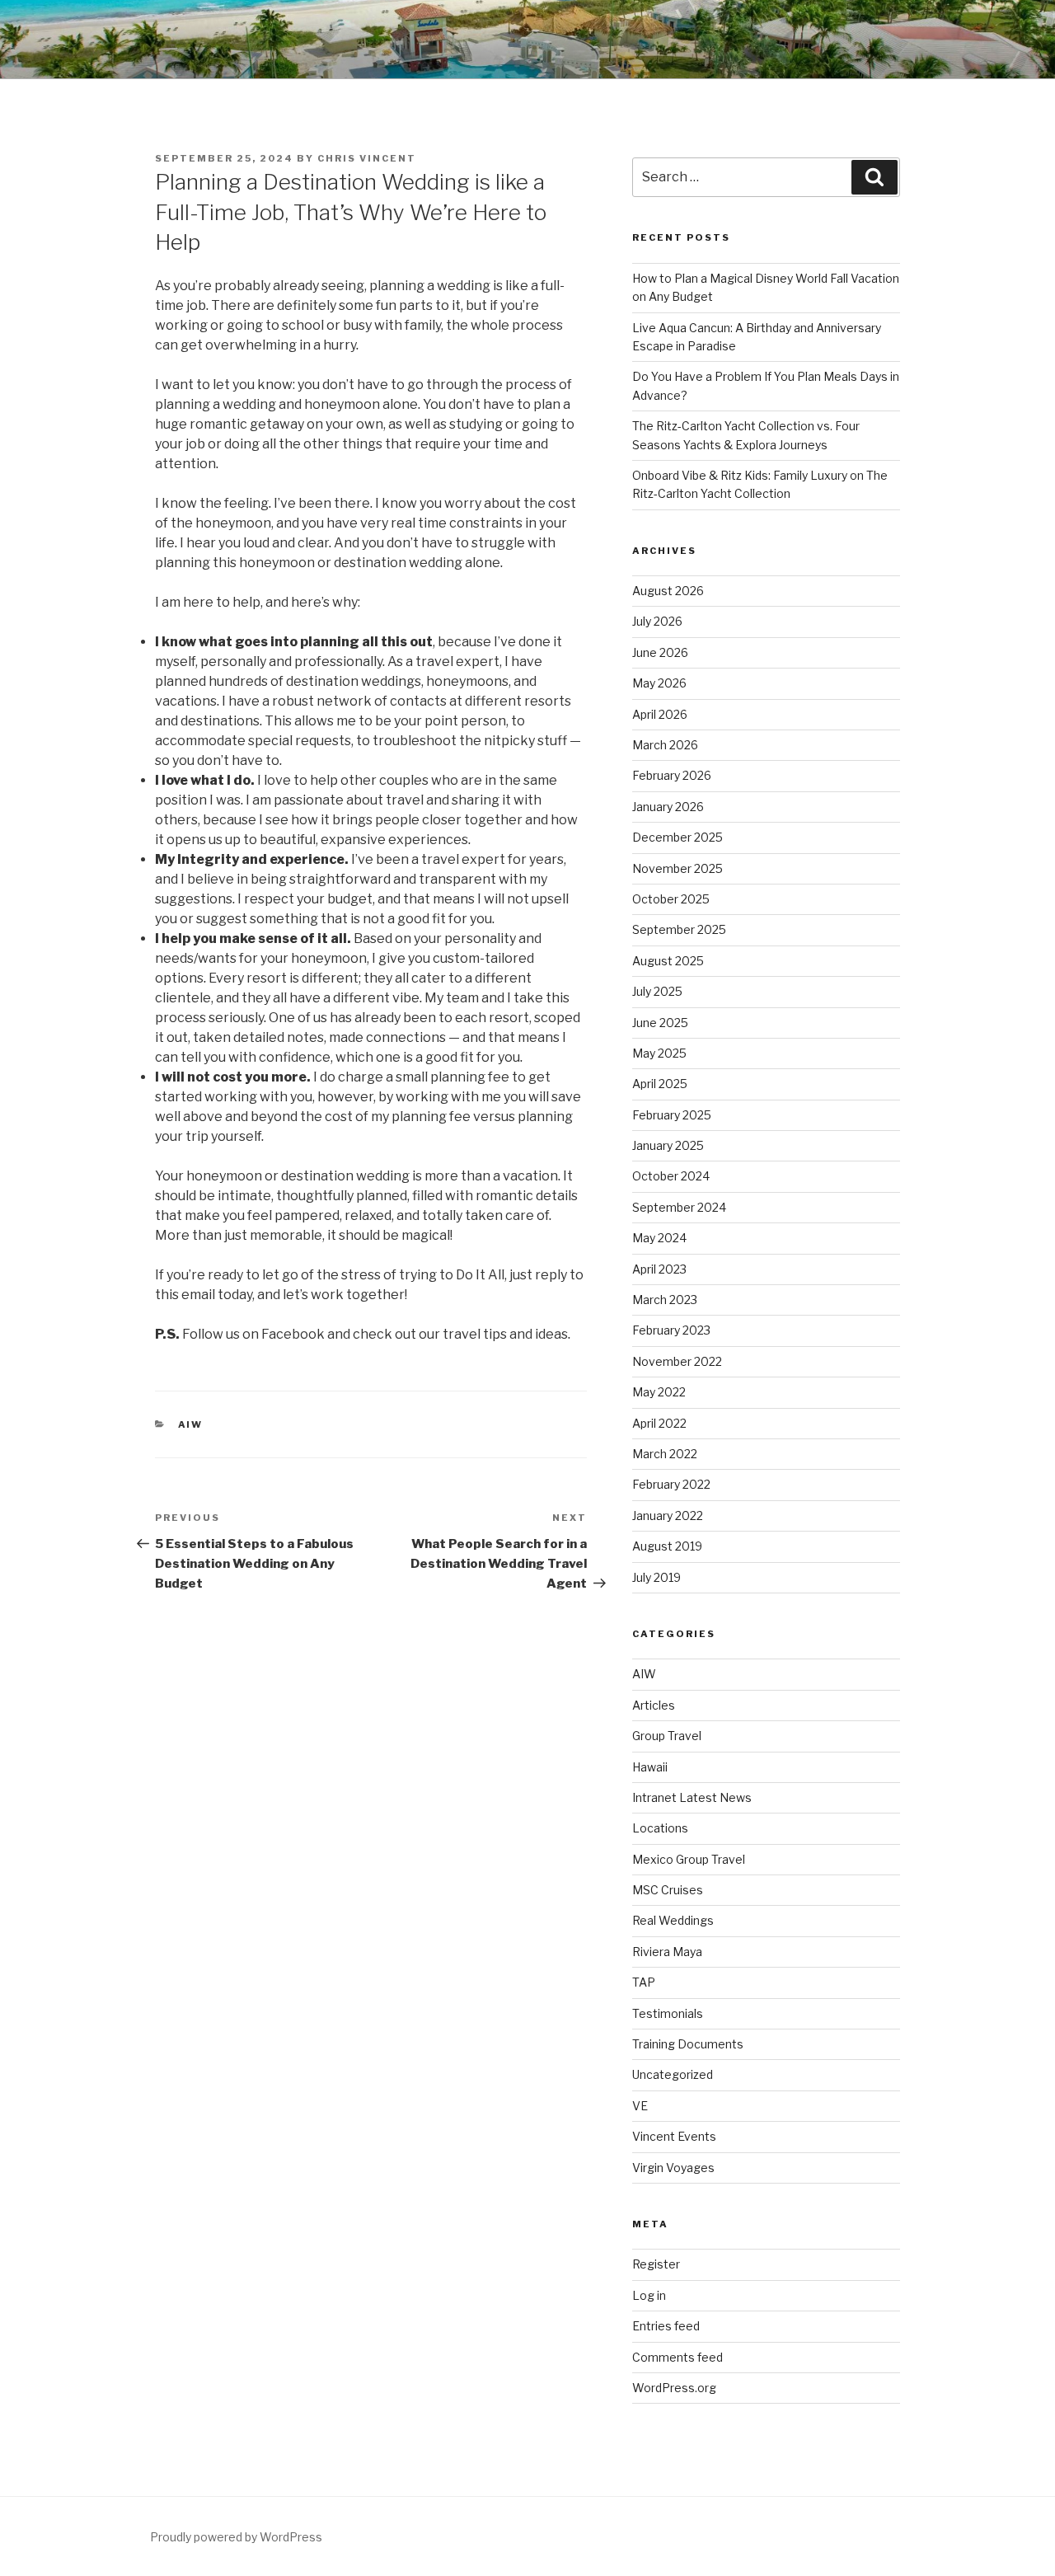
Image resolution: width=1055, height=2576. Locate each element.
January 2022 (668, 1516)
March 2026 (665, 745)
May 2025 (659, 1053)
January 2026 (668, 807)
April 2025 (660, 1084)
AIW (191, 1424)
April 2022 (659, 1423)
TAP (644, 1982)
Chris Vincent (367, 158)
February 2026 (672, 775)
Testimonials (668, 2013)
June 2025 (660, 1023)
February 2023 (671, 1330)
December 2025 (678, 837)
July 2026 (657, 621)
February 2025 (672, 1115)
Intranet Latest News (692, 1797)
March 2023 (665, 1300)
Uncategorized (673, 2074)
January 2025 (668, 1145)
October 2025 (671, 899)
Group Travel (667, 1736)
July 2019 (656, 1577)
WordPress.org (674, 2388)
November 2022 (677, 1361)
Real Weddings (673, 1920)
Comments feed (678, 2357)
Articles (654, 1705)
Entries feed (666, 2326)
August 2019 (667, 1546)
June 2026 (660, 652)
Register (656, 2264)
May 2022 (659, 1392)
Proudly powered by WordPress (236, 2537)
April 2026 (660, 714)
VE (640, 2106)
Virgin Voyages (673, 2168)
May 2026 (659, 683)
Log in (649, 2295)
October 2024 (671, 1176)
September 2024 (679, 1207)
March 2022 (665, 1454)
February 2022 (671, 1484)
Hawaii (650, 1767)
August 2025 (668, 961)
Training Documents (688, 2044)
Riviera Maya (667, 1952)
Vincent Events (674, 2136)
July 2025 (657, 991)
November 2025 (678, 868)
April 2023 (659, 1269)
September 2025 (679, 929)
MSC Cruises (668, 1890)
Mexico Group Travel (689, 1859)
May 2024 (659, 1238)
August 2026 (668, 591)
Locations (660, 1828)
